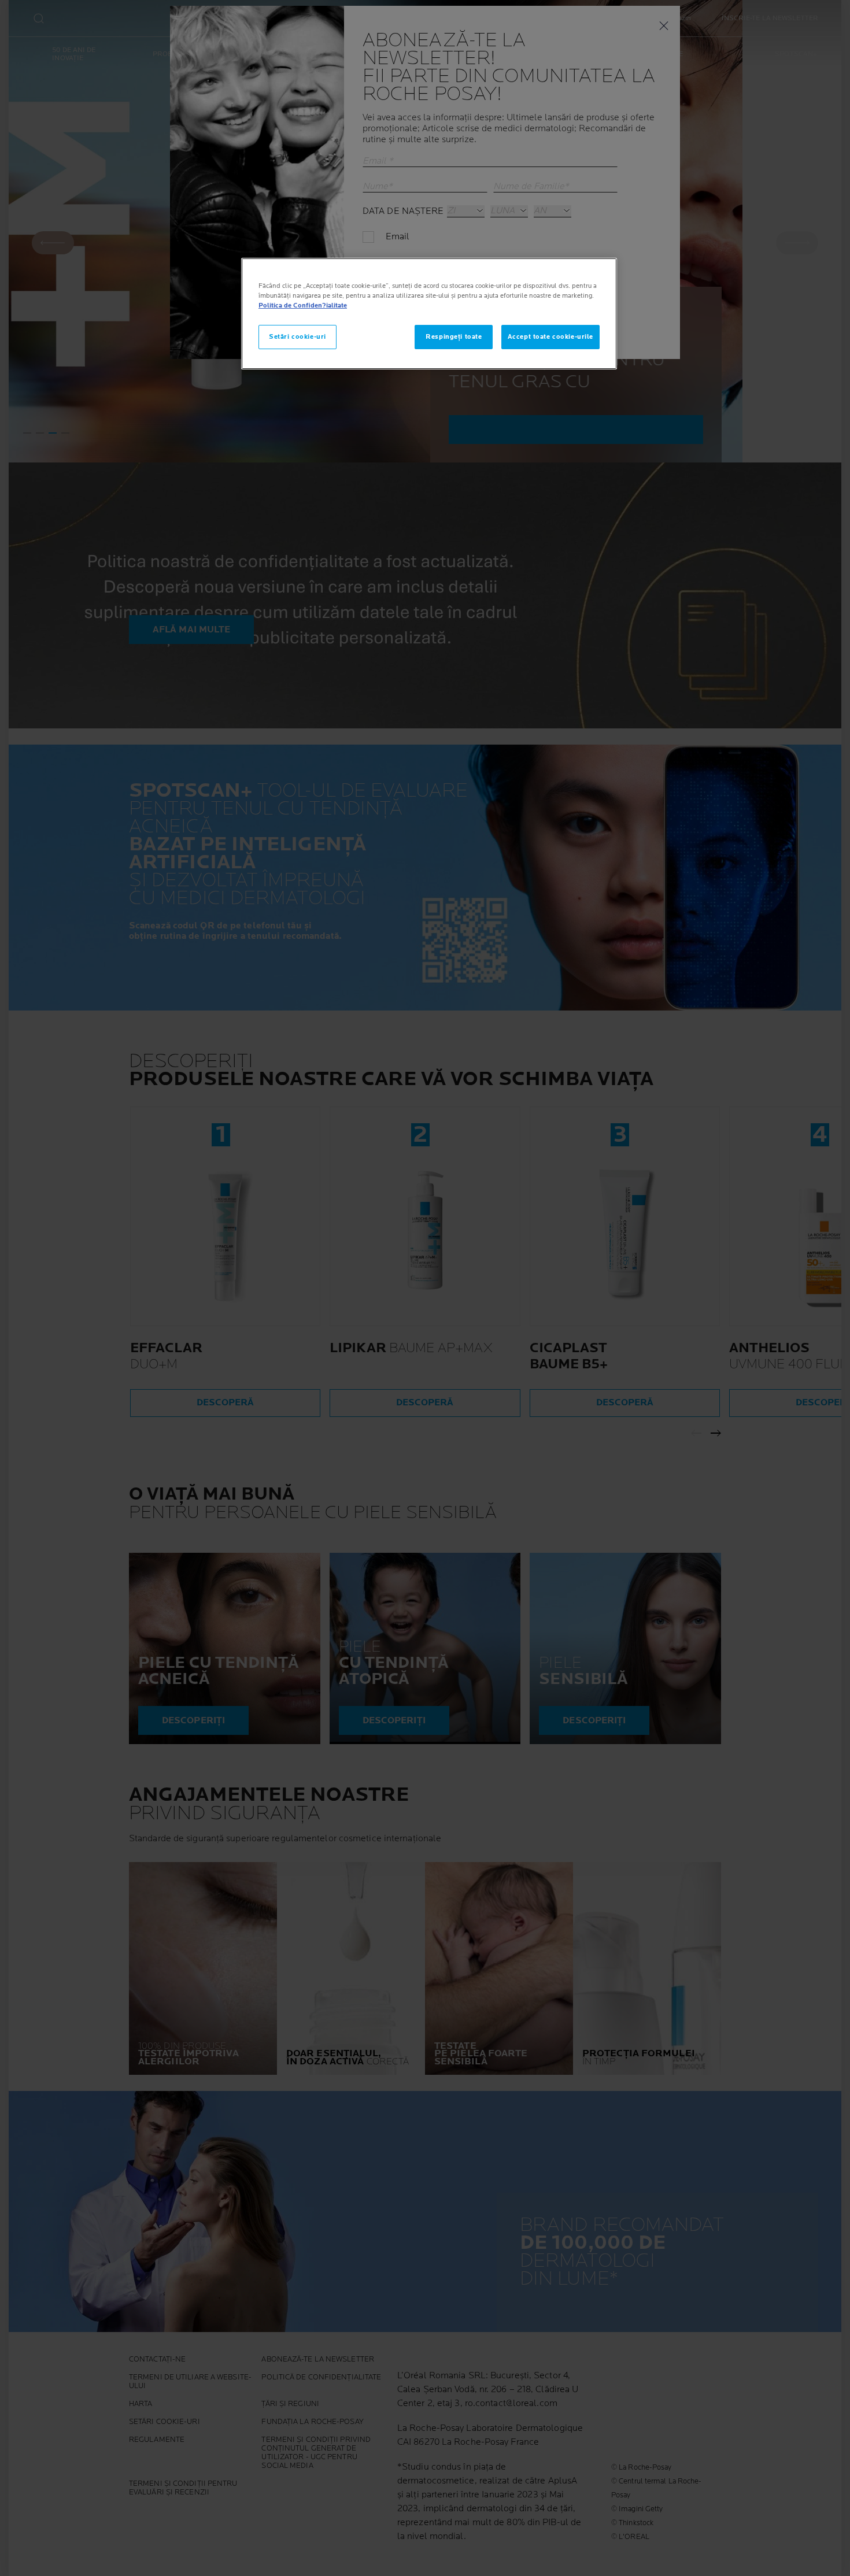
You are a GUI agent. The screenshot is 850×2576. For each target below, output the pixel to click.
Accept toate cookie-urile (550, 337)
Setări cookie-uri (297, 337)
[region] (429, 314)
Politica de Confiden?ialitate (303, 306)
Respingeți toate (454, 337)
